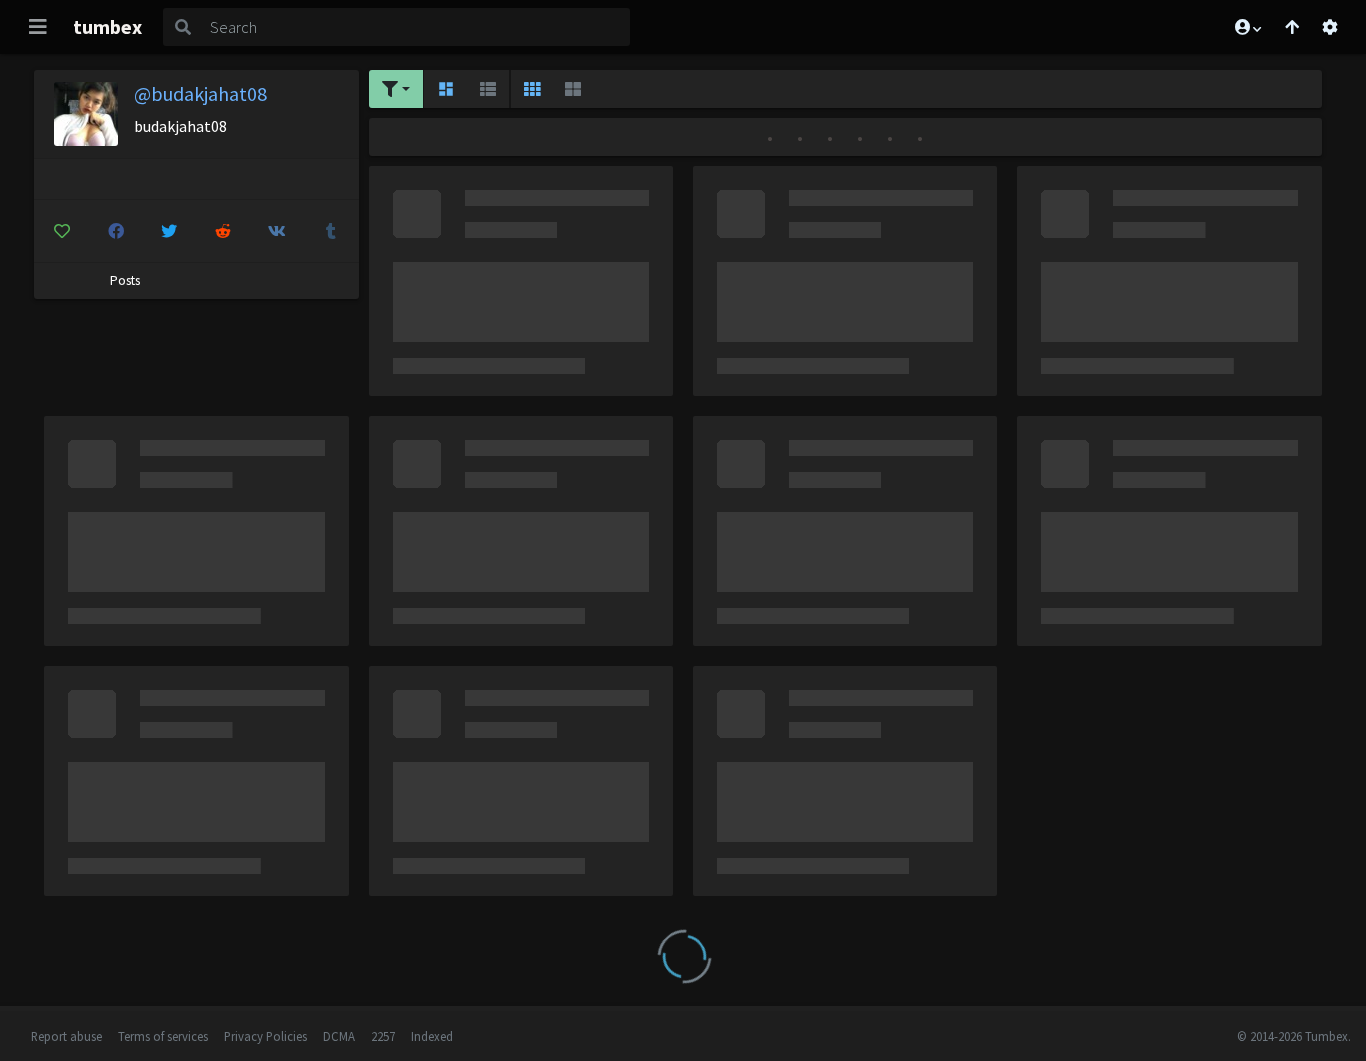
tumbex (107, 26)
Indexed (432, 1036)
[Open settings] (1330, 27)
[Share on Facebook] (115, 231)
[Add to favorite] (61, 231)
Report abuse (66, 1036)
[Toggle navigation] (38, 27)
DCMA (339, 1036)
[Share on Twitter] (169, 231)
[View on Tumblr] (331, 231)
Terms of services (163, 1036)
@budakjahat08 (200, 93)
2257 (383, 1036)
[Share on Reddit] (223, 231)
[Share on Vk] (277, 231)
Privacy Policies (265, 1036)
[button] (1247, 27)
